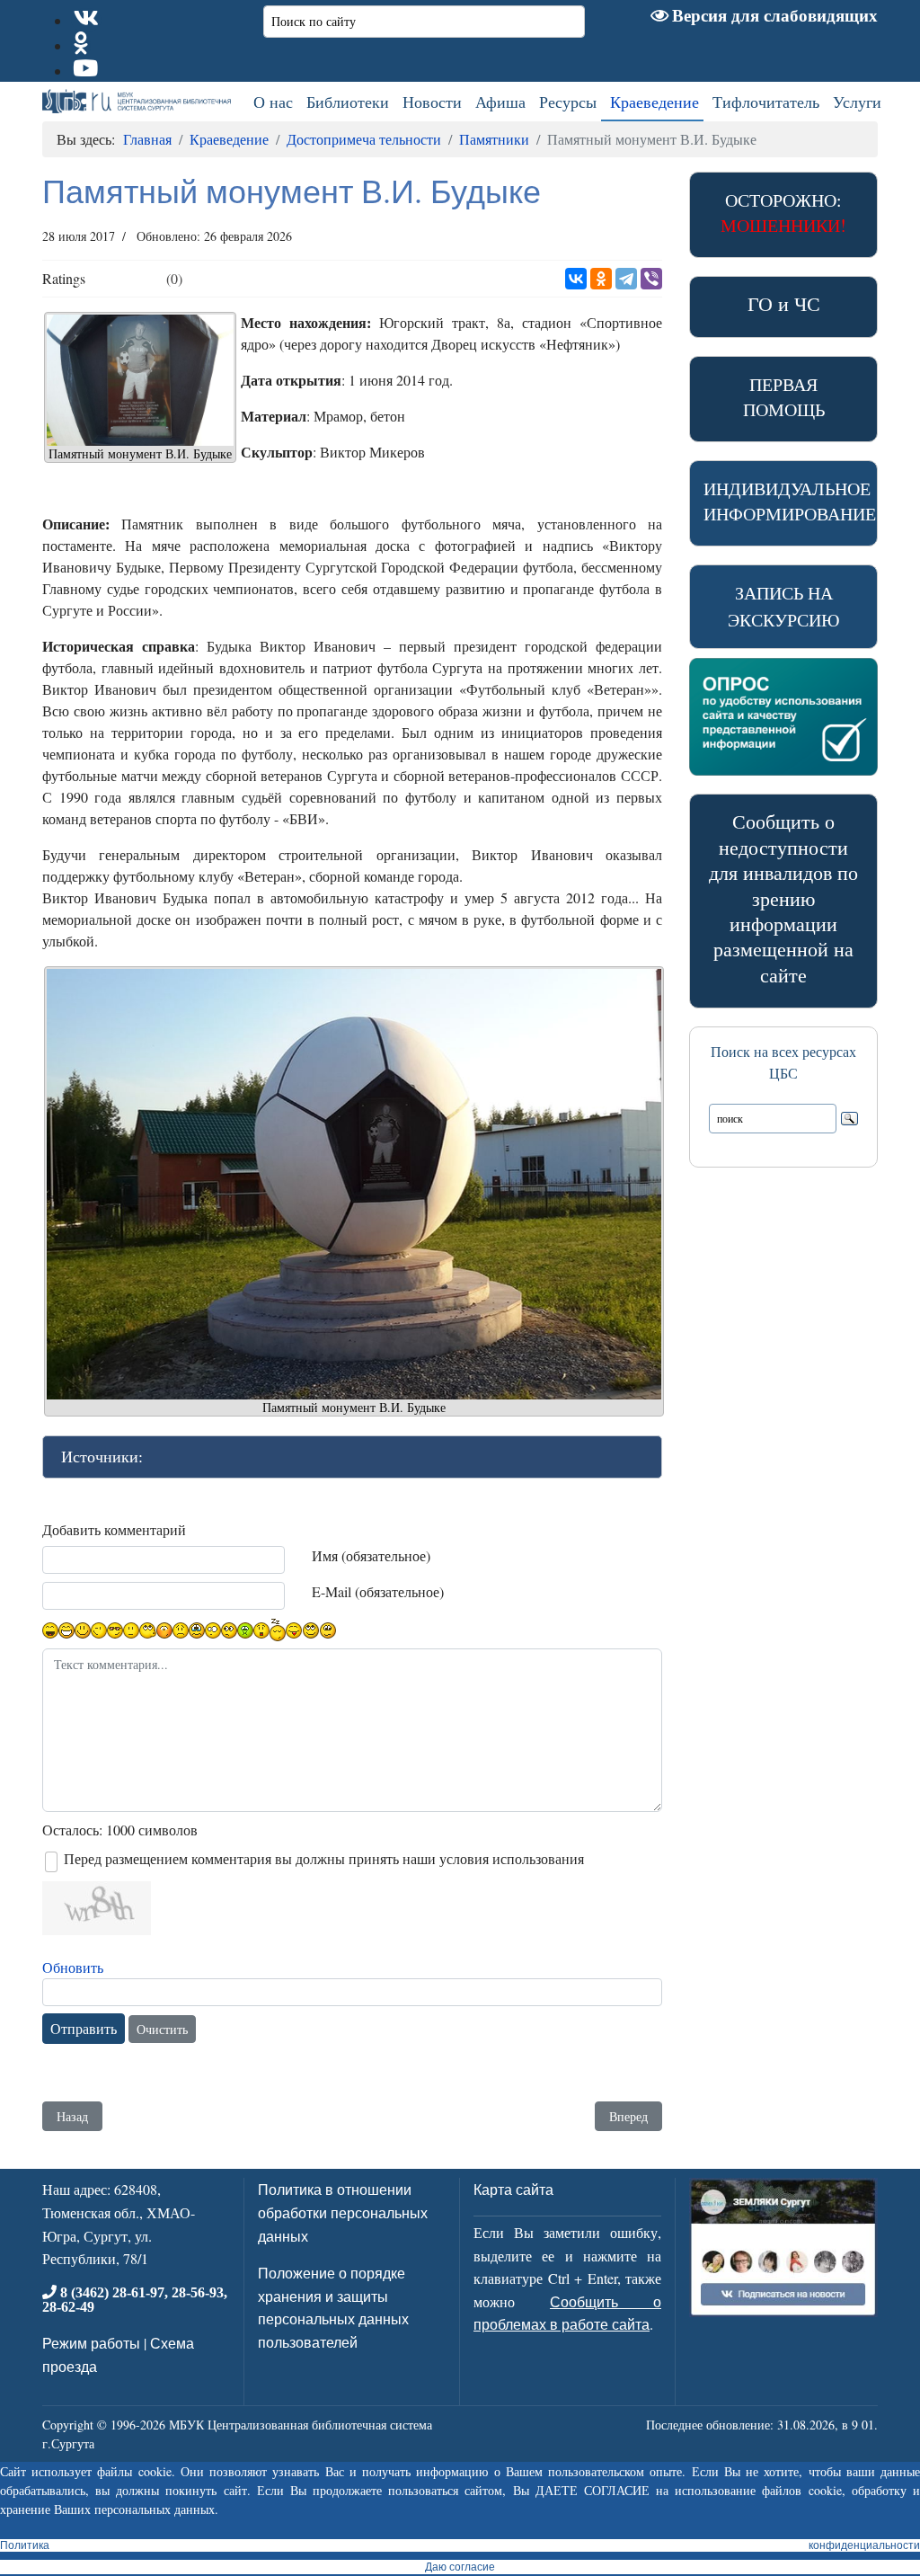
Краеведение (655, 102)
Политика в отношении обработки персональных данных (343, 2212)
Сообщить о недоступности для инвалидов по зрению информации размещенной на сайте (783, 897)
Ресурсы (568, 102)
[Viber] (651, 279)
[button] (352, 1457)
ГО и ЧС (784, 303)
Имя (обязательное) (371, 1555)
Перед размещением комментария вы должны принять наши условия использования (324, 1858)
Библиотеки (348, 102)
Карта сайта (513, 2189)
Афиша (500, 102)
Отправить (84, 2028)
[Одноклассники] (601, 279)
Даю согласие (460, 2567)
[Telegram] (626, 279)
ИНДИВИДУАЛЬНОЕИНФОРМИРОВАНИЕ (790, 501)
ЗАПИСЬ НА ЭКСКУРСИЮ (784, 606)
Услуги (857, 102)
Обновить (73, 1967)
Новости (432, 102)
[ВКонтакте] (576, 279)
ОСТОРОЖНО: (783, 213)
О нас (273, 102)
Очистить (162, 2029)
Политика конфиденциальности (460, 2545)
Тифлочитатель (766, 102)
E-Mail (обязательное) (378, 1591)
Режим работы (91, 2343)
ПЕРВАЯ (784, 397)
